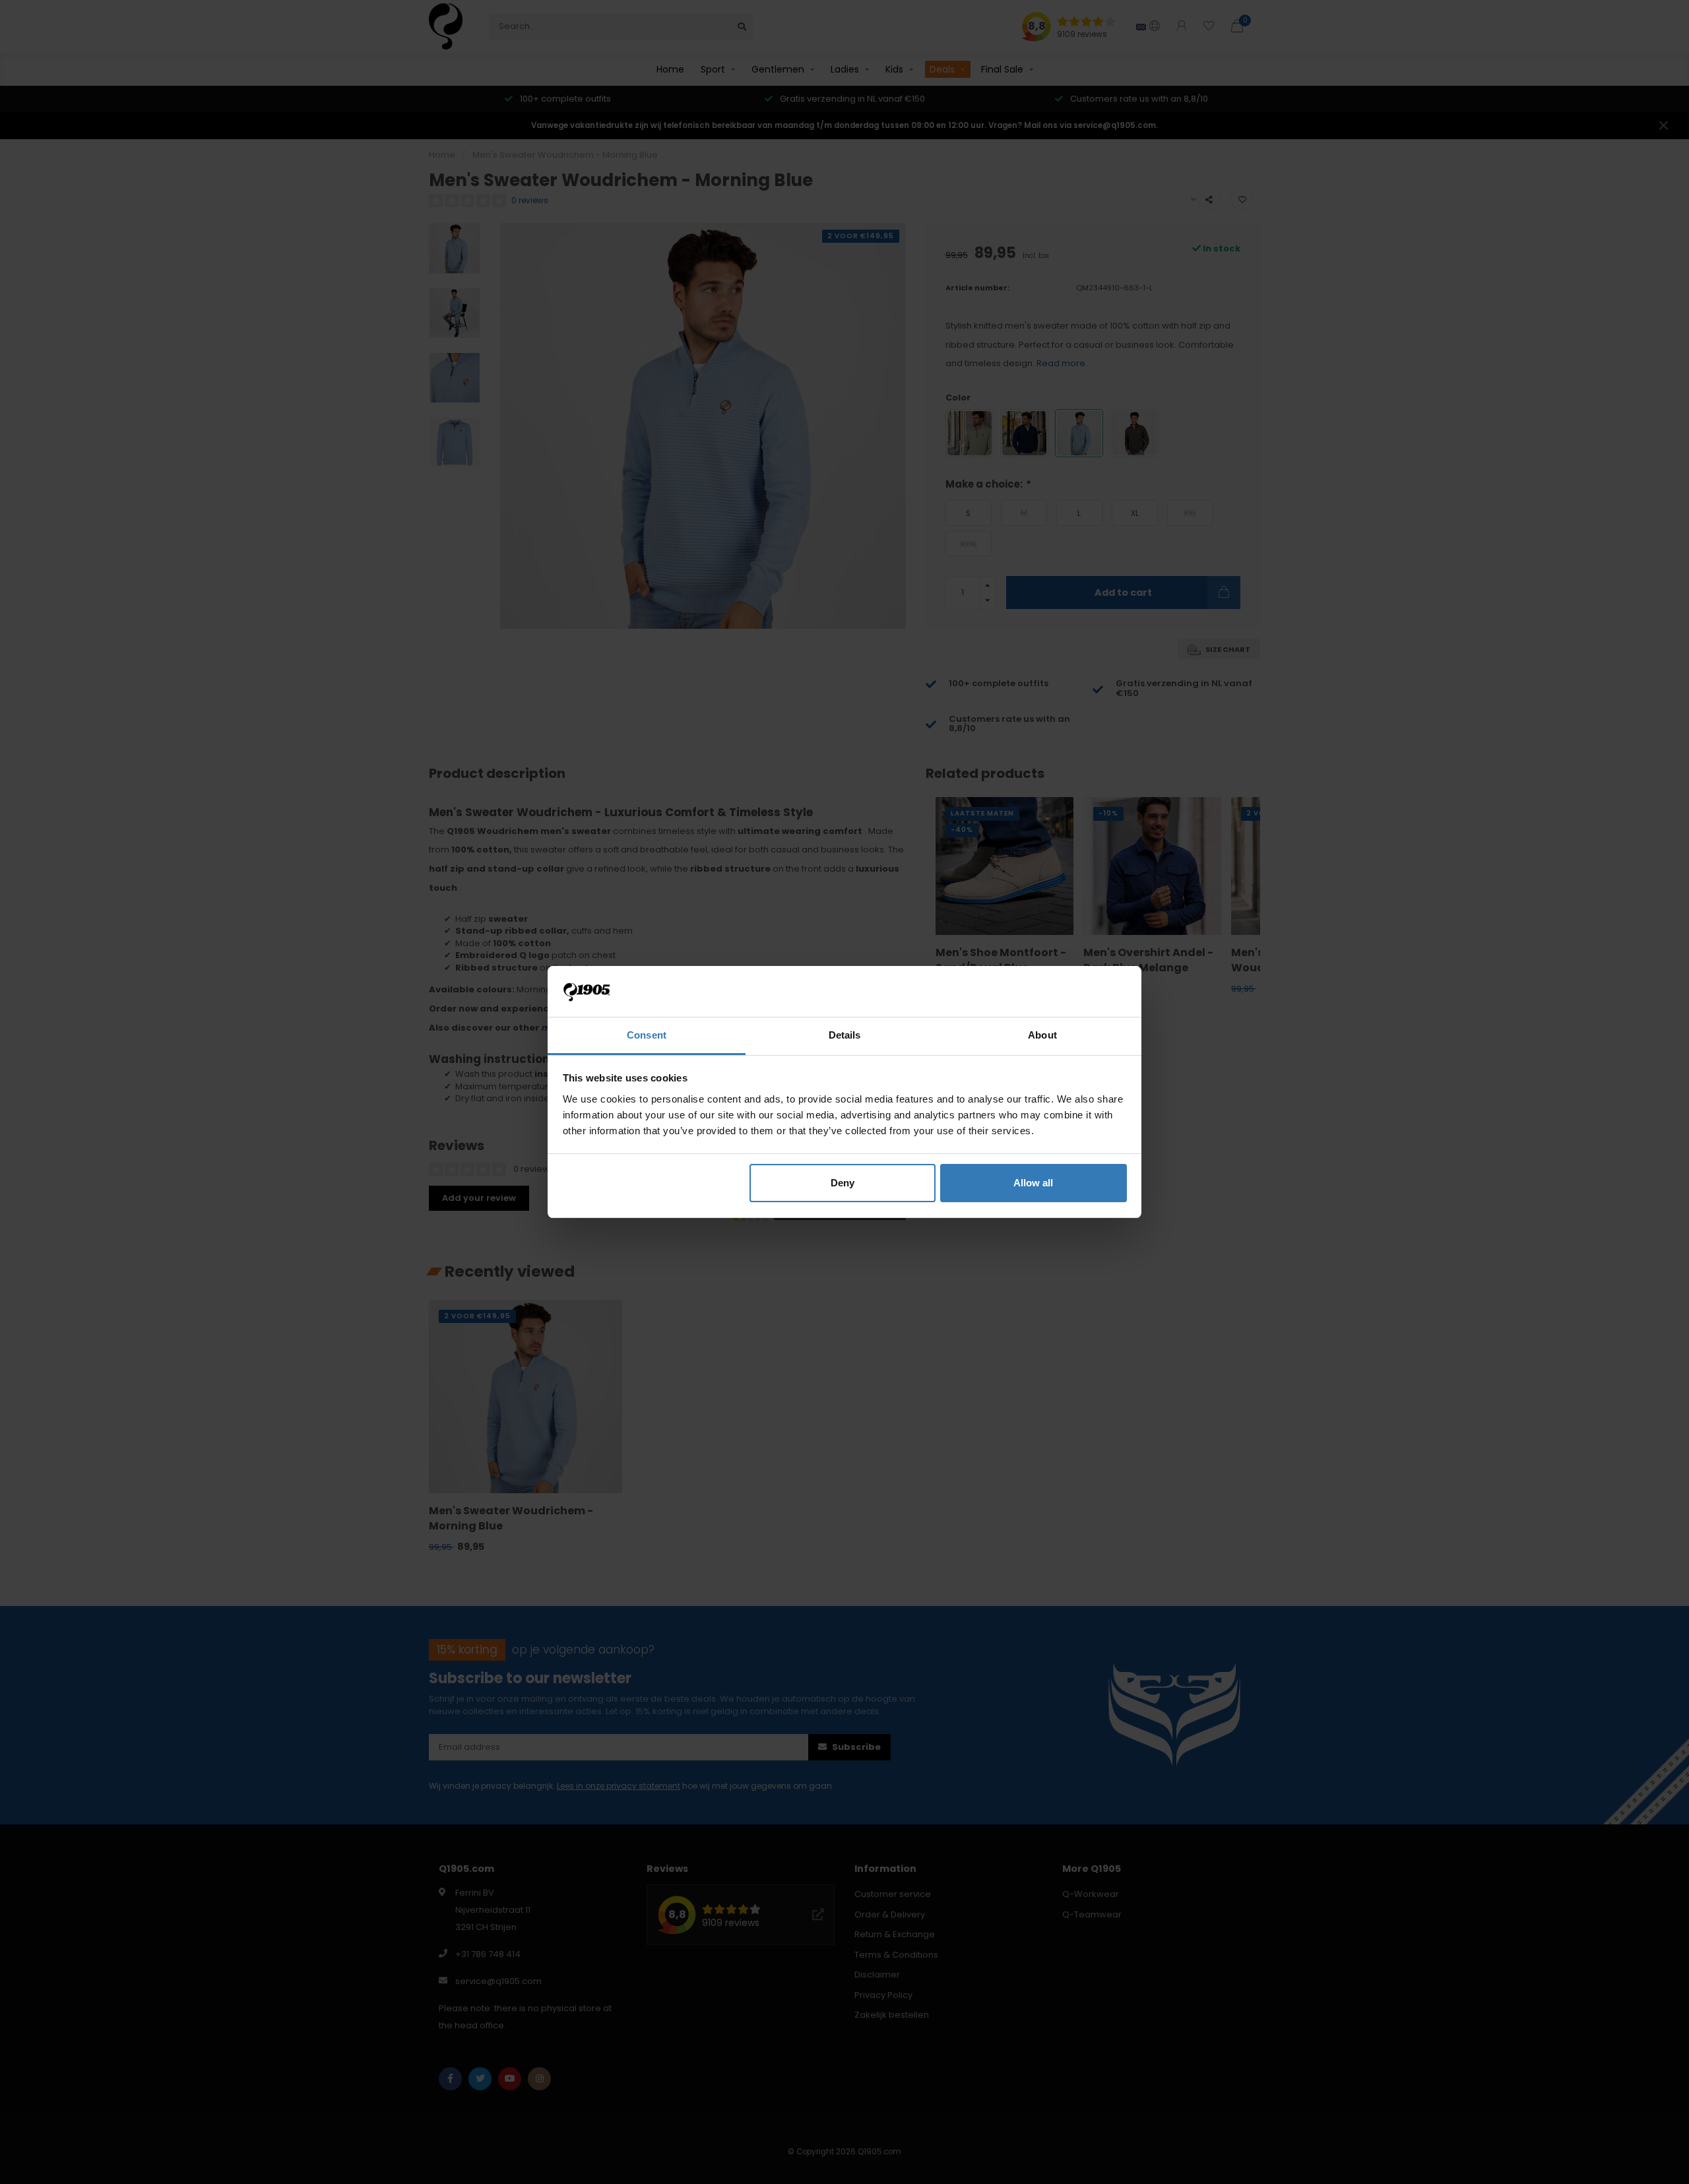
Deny (843, 1183)
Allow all (1033, 1183)
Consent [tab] (647, 1035)
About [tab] (1042, 1035)
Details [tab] (845, 1035)
